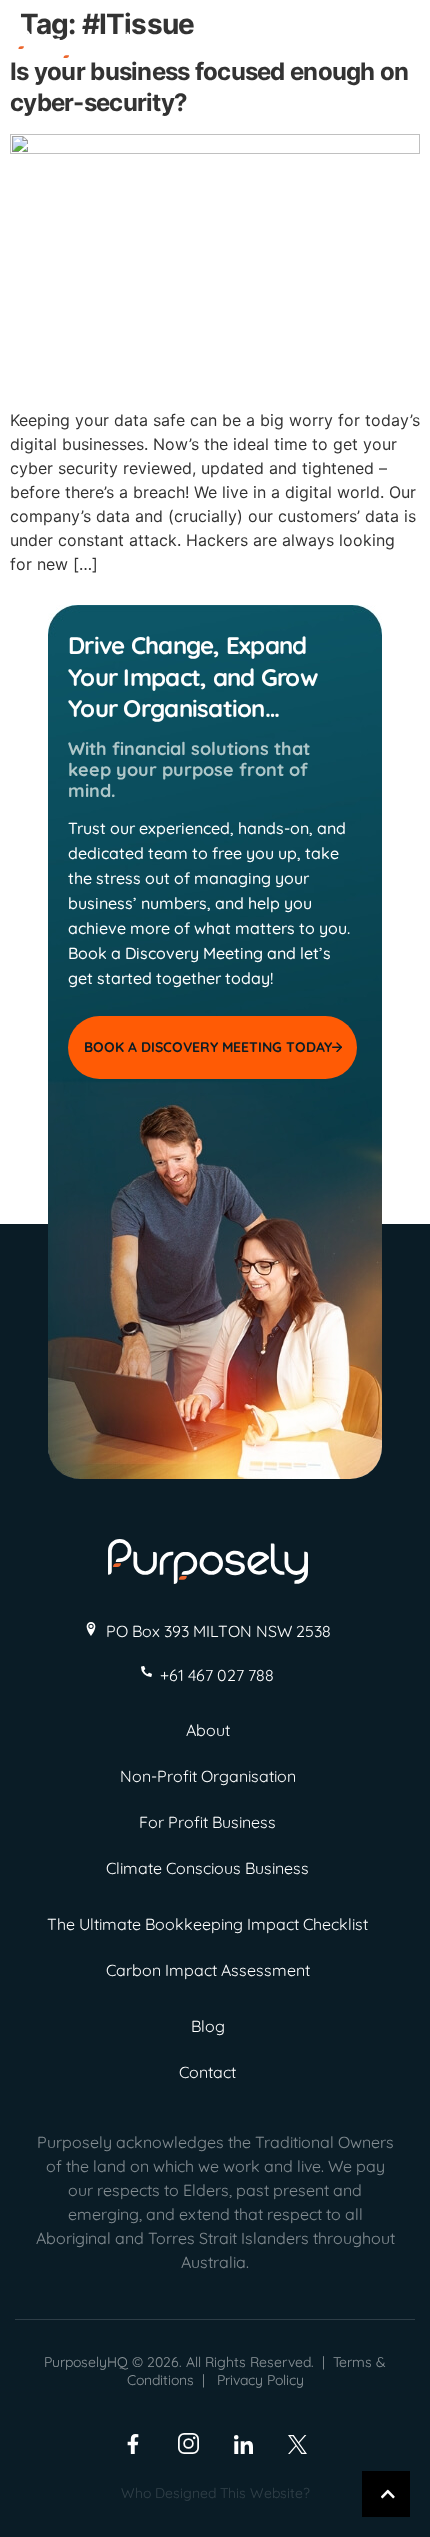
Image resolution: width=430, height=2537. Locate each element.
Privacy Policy (260, 2380)
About (208, 1730)
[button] (392, 52)
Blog (208, 2026)
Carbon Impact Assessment (208, 1970)
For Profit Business (207, 1822)
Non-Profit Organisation (208, 1776)
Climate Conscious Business (207, 1868)
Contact (207, 2072)
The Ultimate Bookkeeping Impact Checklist (207, 1924)
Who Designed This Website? (215, 2493)
